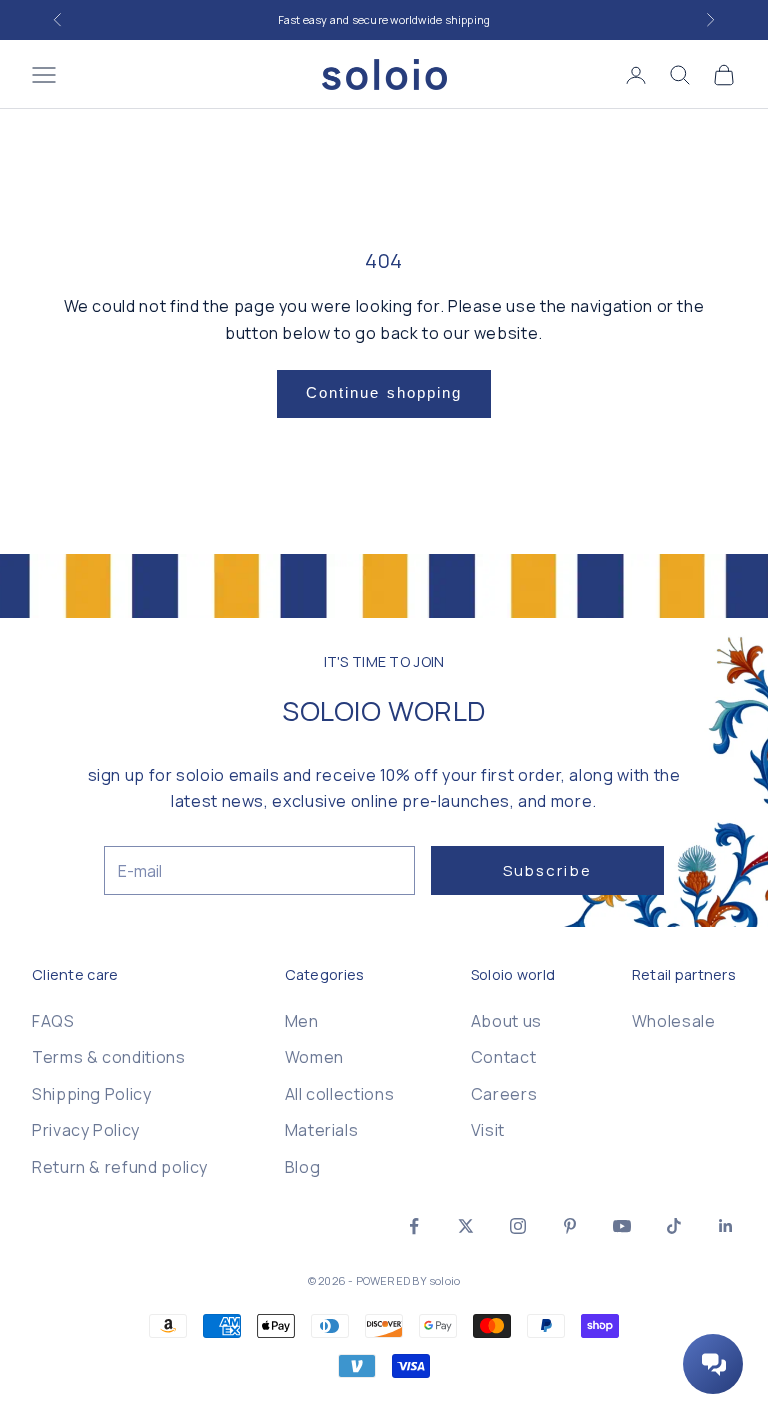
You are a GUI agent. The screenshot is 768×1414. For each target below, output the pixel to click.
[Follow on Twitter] (466, 1226)
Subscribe (547, 870)
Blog (303, 1167)
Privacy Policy (86, 1130)
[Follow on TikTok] (674, 1226)
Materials (322, 1130)
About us (506, 1021)
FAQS (53, 1021)
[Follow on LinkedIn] (726, 1226)
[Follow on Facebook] (414, 1226)
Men (302, 1021)
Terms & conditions (109, 1057)
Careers (504, 1094)
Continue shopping (384, 392)
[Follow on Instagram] (518, 1226)
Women (314, 1057)
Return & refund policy (120, 1167)
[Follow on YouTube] (622, 1226)
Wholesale (674, 1021)
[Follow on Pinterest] (570, 1226)
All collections (340, 1094)
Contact (503, 1057)
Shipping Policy (92, 1094)
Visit (488, 1130)
